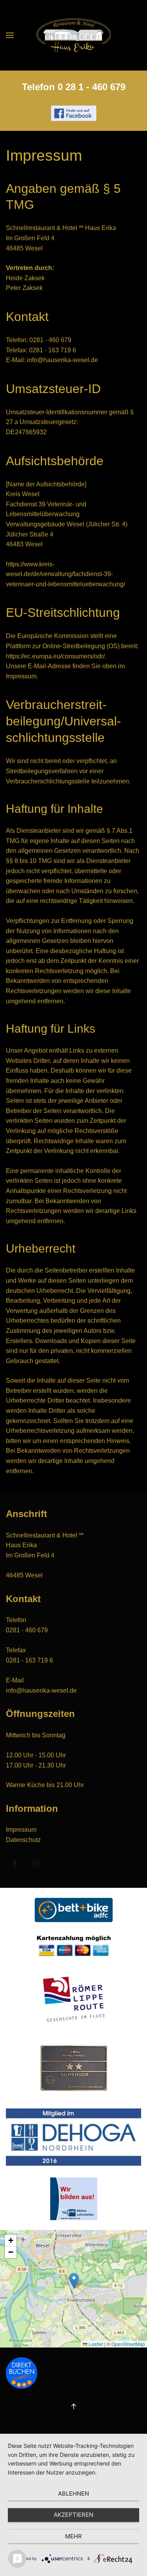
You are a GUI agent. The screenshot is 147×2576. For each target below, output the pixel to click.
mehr (73, 2536)
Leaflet (95, 2344)
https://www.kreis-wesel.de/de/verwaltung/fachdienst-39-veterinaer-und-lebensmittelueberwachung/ (65, 574)
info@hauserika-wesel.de (63, 360)
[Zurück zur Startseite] (74, 35)
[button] (10, 35)
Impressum (21, 1830)
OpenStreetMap (128, 2344)
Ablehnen (73, 2494)
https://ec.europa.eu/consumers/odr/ (55, 656)
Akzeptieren (73, 2515)
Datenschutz (23, 1840)
